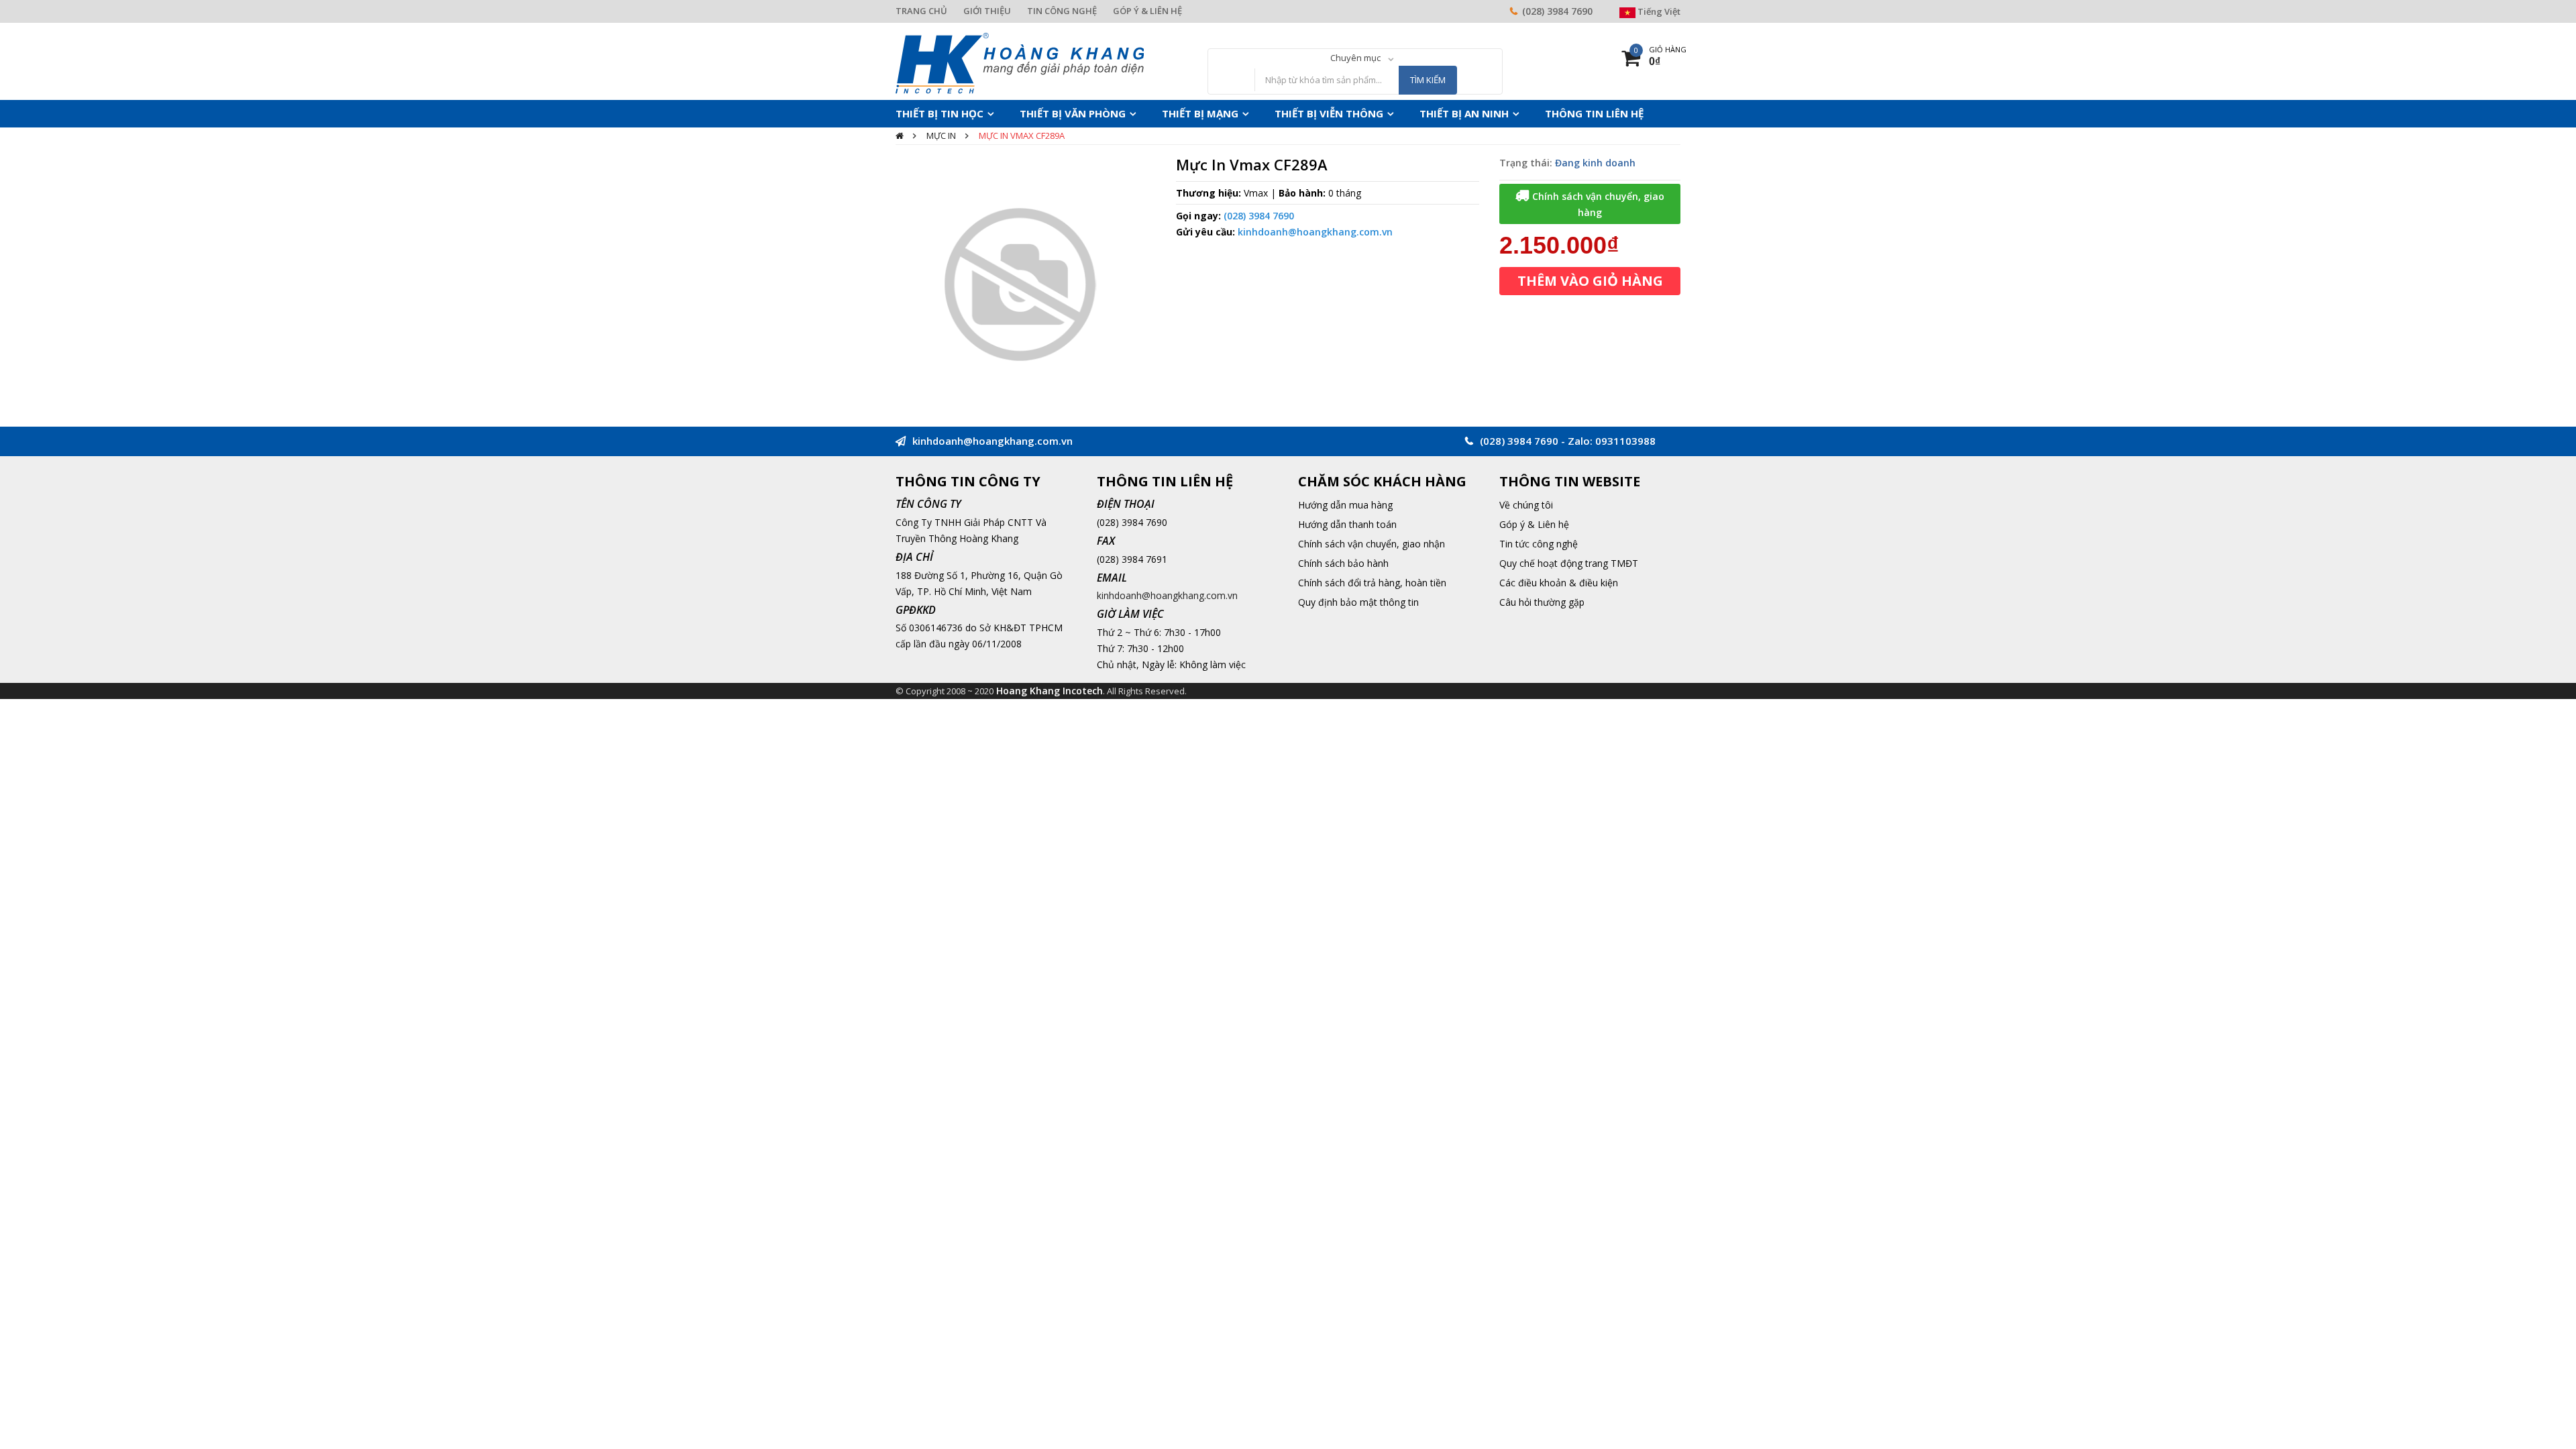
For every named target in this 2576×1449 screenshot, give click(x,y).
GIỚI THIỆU (987, 11)
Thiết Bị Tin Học (933, 113)
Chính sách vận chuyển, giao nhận (1372, 544)
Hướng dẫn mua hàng (1345, 505)
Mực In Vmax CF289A (1022, 136)
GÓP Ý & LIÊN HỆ (1147, 11)
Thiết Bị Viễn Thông (1281, 113)
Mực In (941, 136)
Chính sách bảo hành (1343, 563)
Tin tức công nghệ (1539, 544)
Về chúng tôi (1526, 505)
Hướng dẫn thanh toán (1347, 524)
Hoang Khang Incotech (1050, 691)
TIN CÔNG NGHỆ (1062, 11)
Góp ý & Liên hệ (1534, 524)
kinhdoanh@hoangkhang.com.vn (1315, 232)
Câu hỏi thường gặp (1542, 602)
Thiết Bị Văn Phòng (1052, 113)
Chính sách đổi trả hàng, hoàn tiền (1372, 583)
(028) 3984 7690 (1557, 11)
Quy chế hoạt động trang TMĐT (1569, 563)
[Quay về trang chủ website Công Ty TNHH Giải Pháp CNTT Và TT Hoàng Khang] (1020, 62)
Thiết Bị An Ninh (1401, 113)
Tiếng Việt (1658, 11)
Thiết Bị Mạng (1166, 113)
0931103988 (1625, 441)
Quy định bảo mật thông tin (1358, 602)
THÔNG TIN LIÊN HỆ (1516, 113)
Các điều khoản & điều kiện (1559, 583)
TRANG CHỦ (921, 11)
